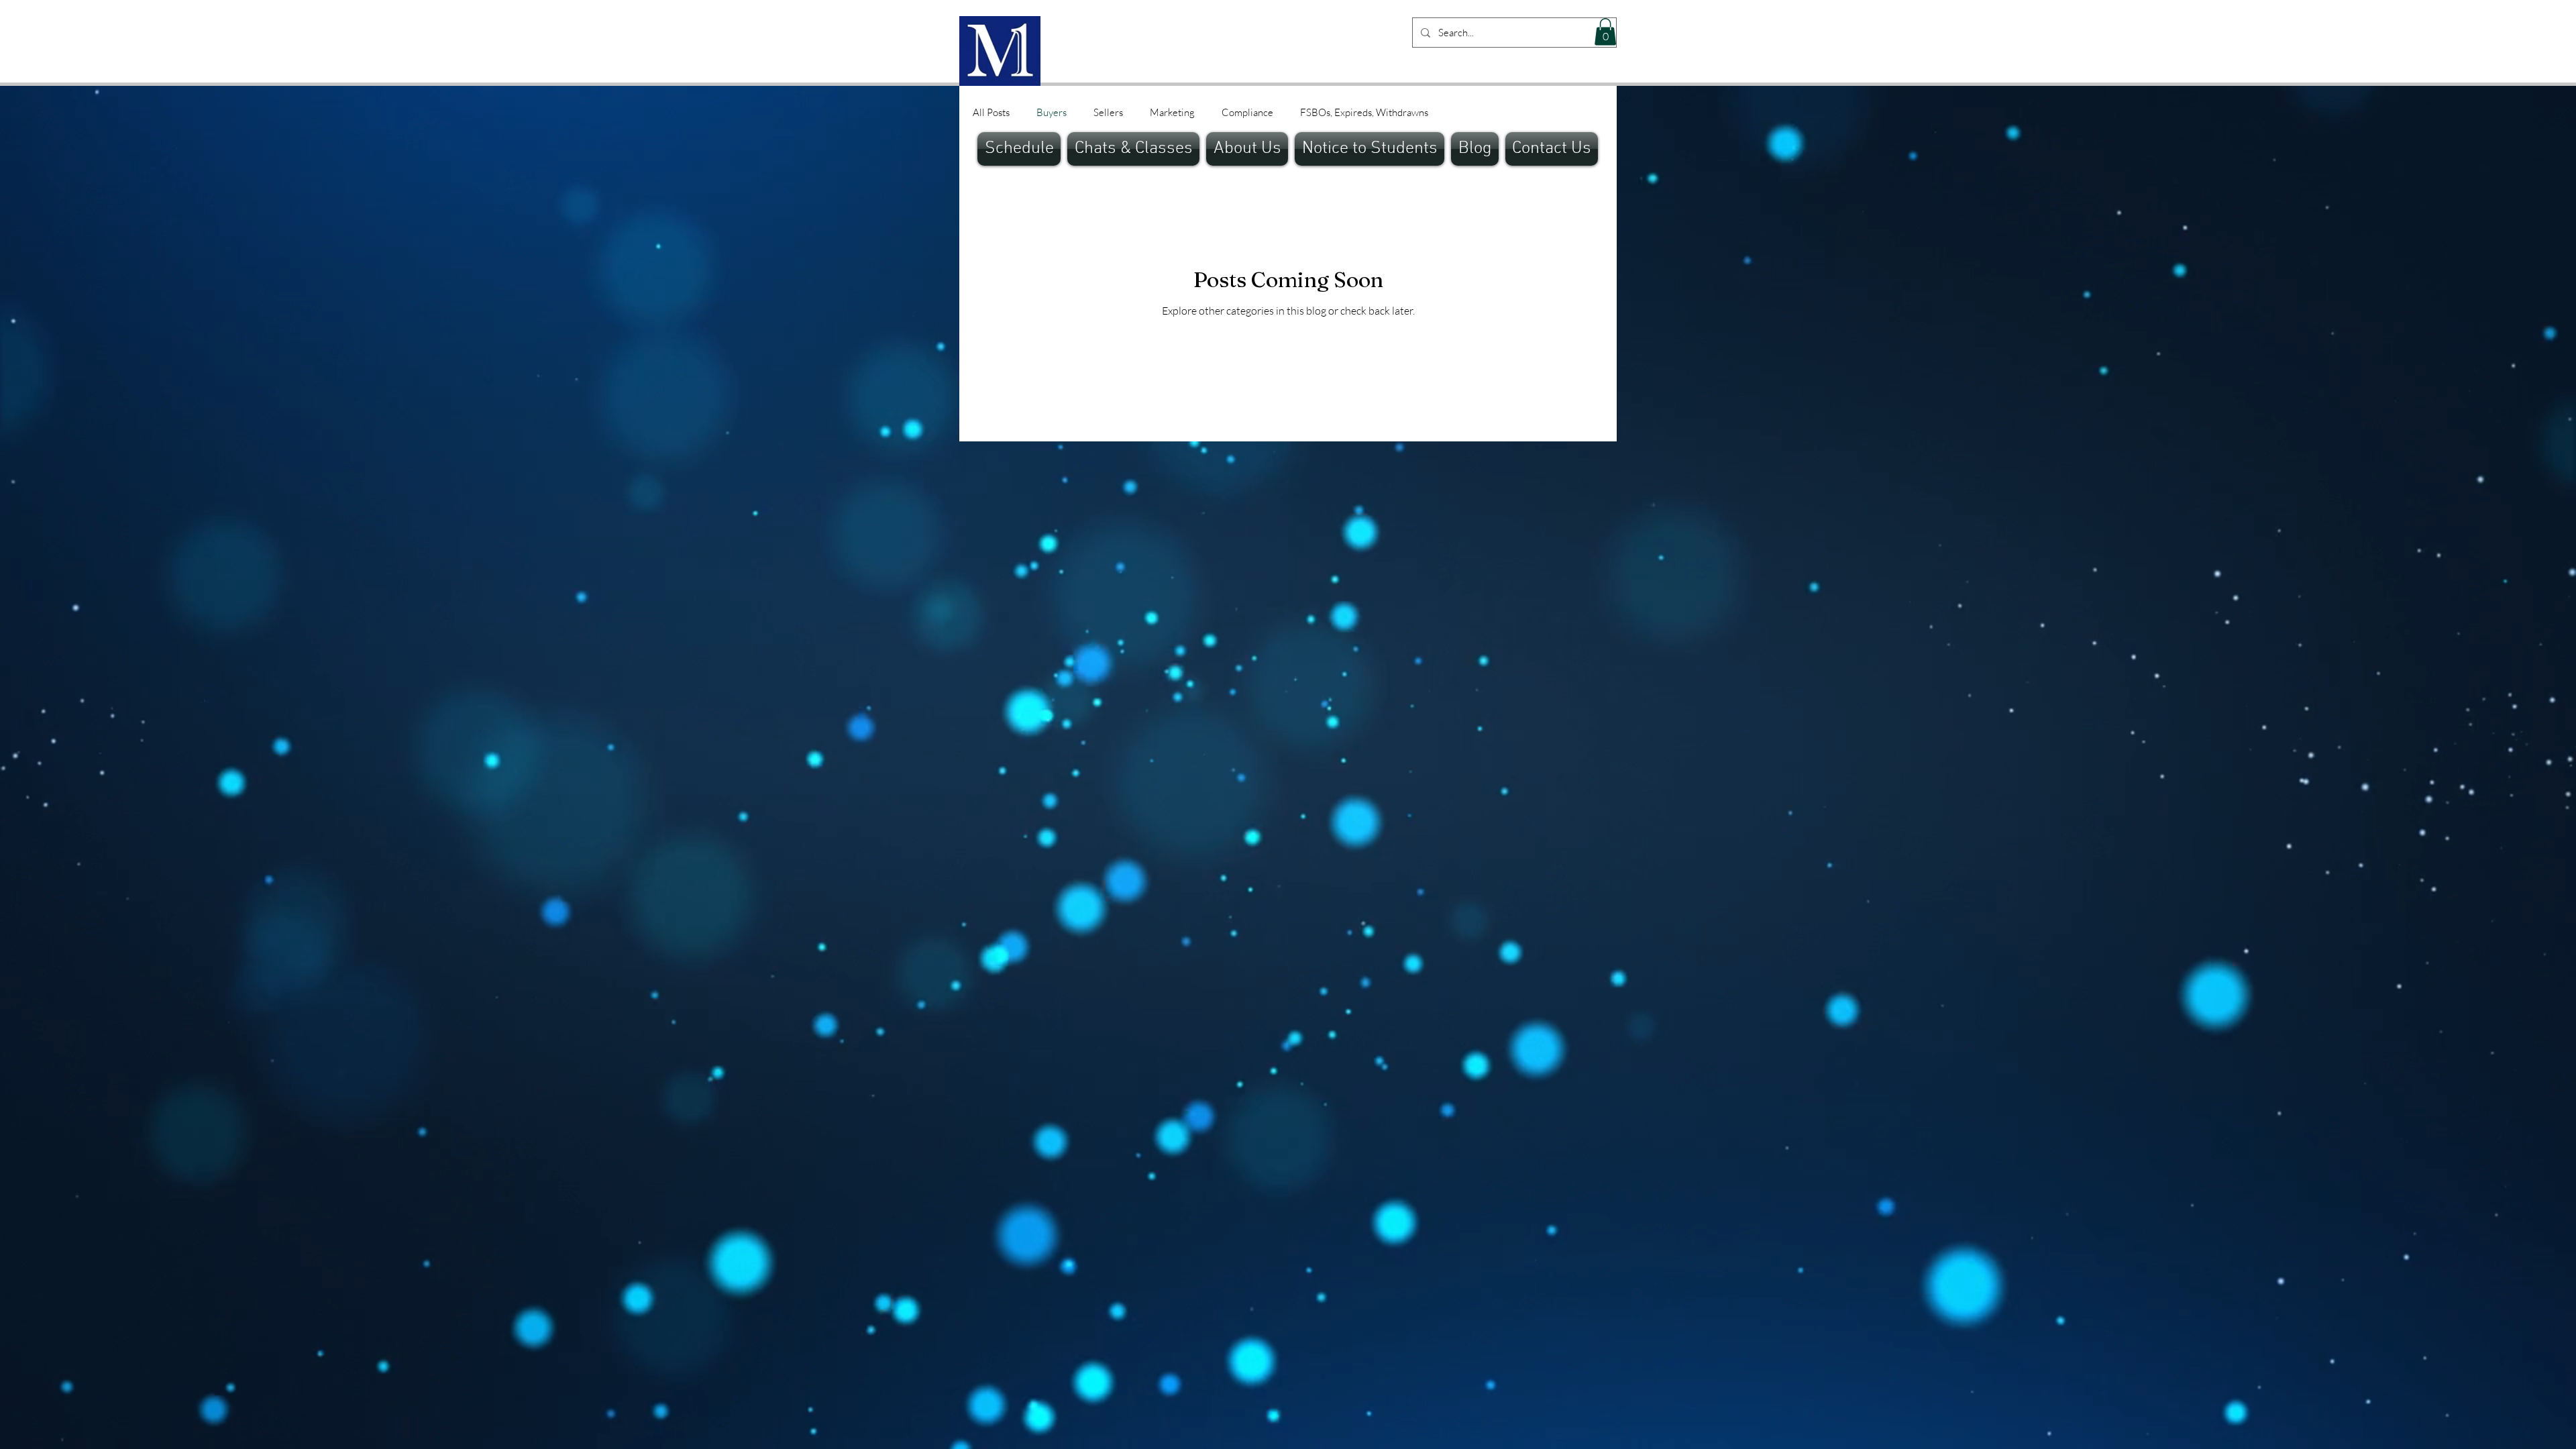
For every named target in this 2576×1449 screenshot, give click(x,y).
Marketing (1172, 112)
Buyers (1052, 112)
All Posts (991, 112)
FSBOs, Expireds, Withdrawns (1364, 112)
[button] (1605, 32)
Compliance (1247, 112)
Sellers (1108, 112)
